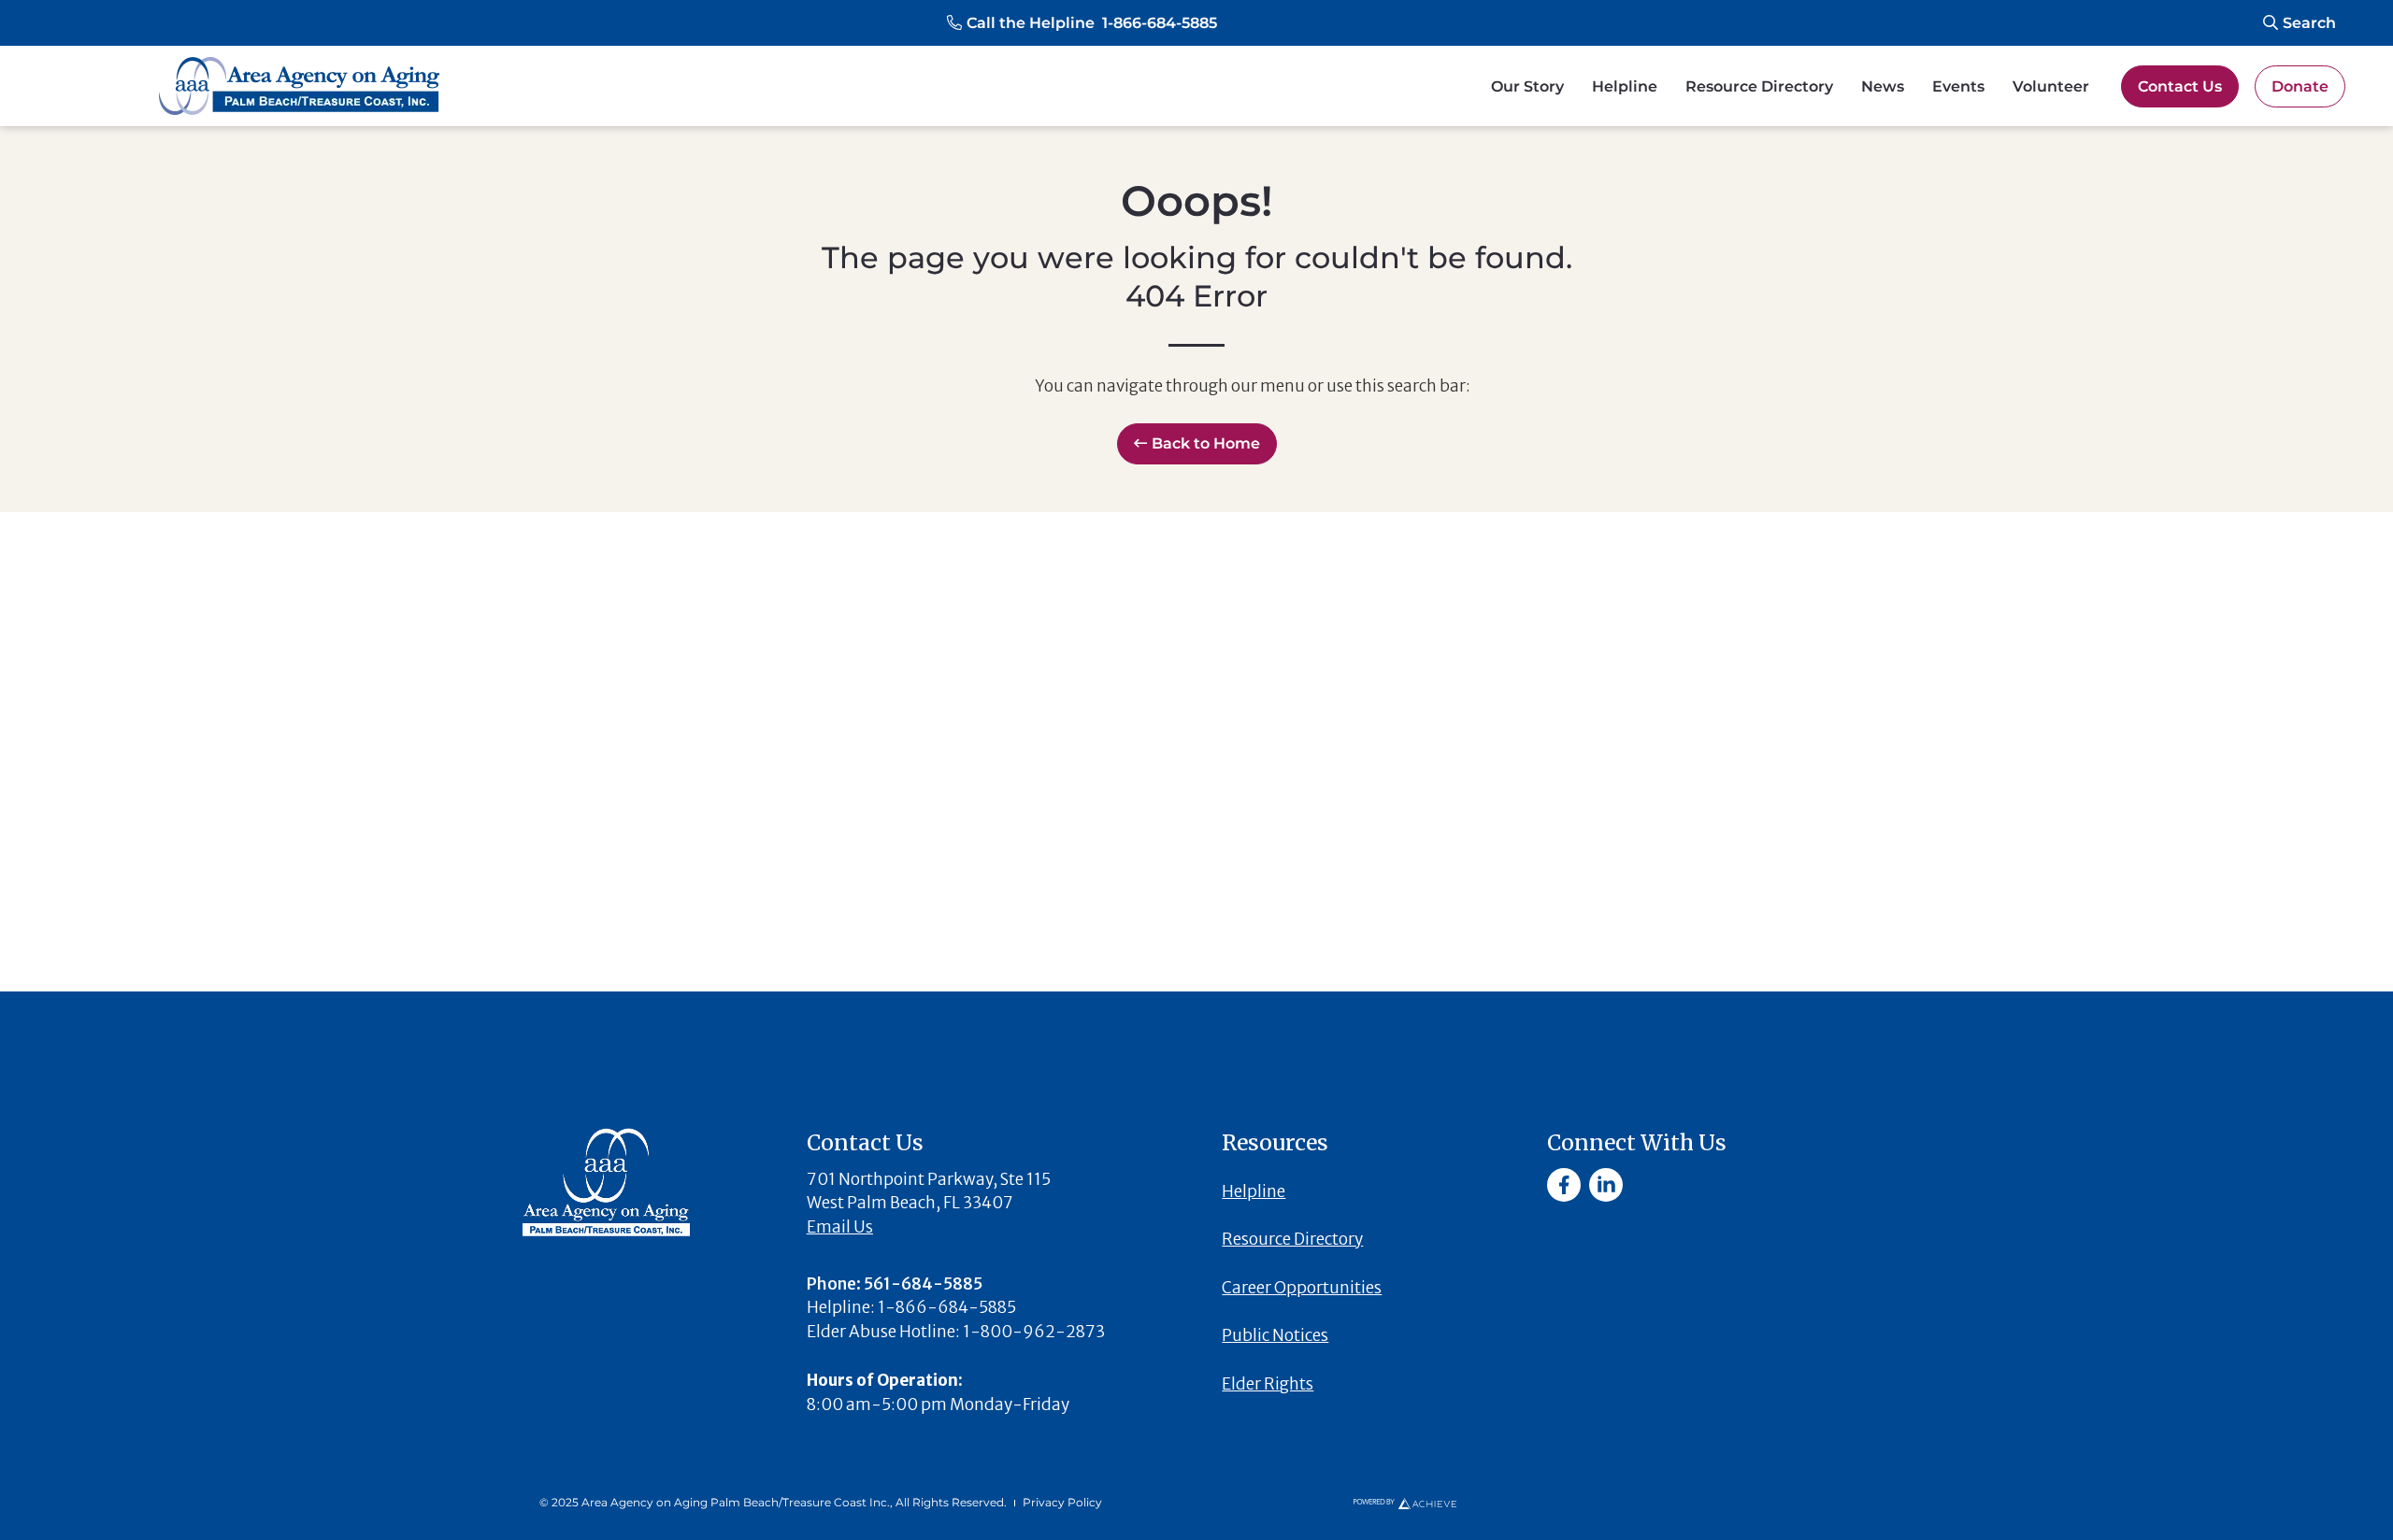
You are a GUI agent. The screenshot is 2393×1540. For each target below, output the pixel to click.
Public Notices (1275, 1335)
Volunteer (2051, 86)
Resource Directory (1759, 86)
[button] (1082, 23)
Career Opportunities (1302, 1288)
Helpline (1625, 86)
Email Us (840, 1227)
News (1883, 86)
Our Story (1527, 86)
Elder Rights (1268, 1384)
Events (1958, 86)
